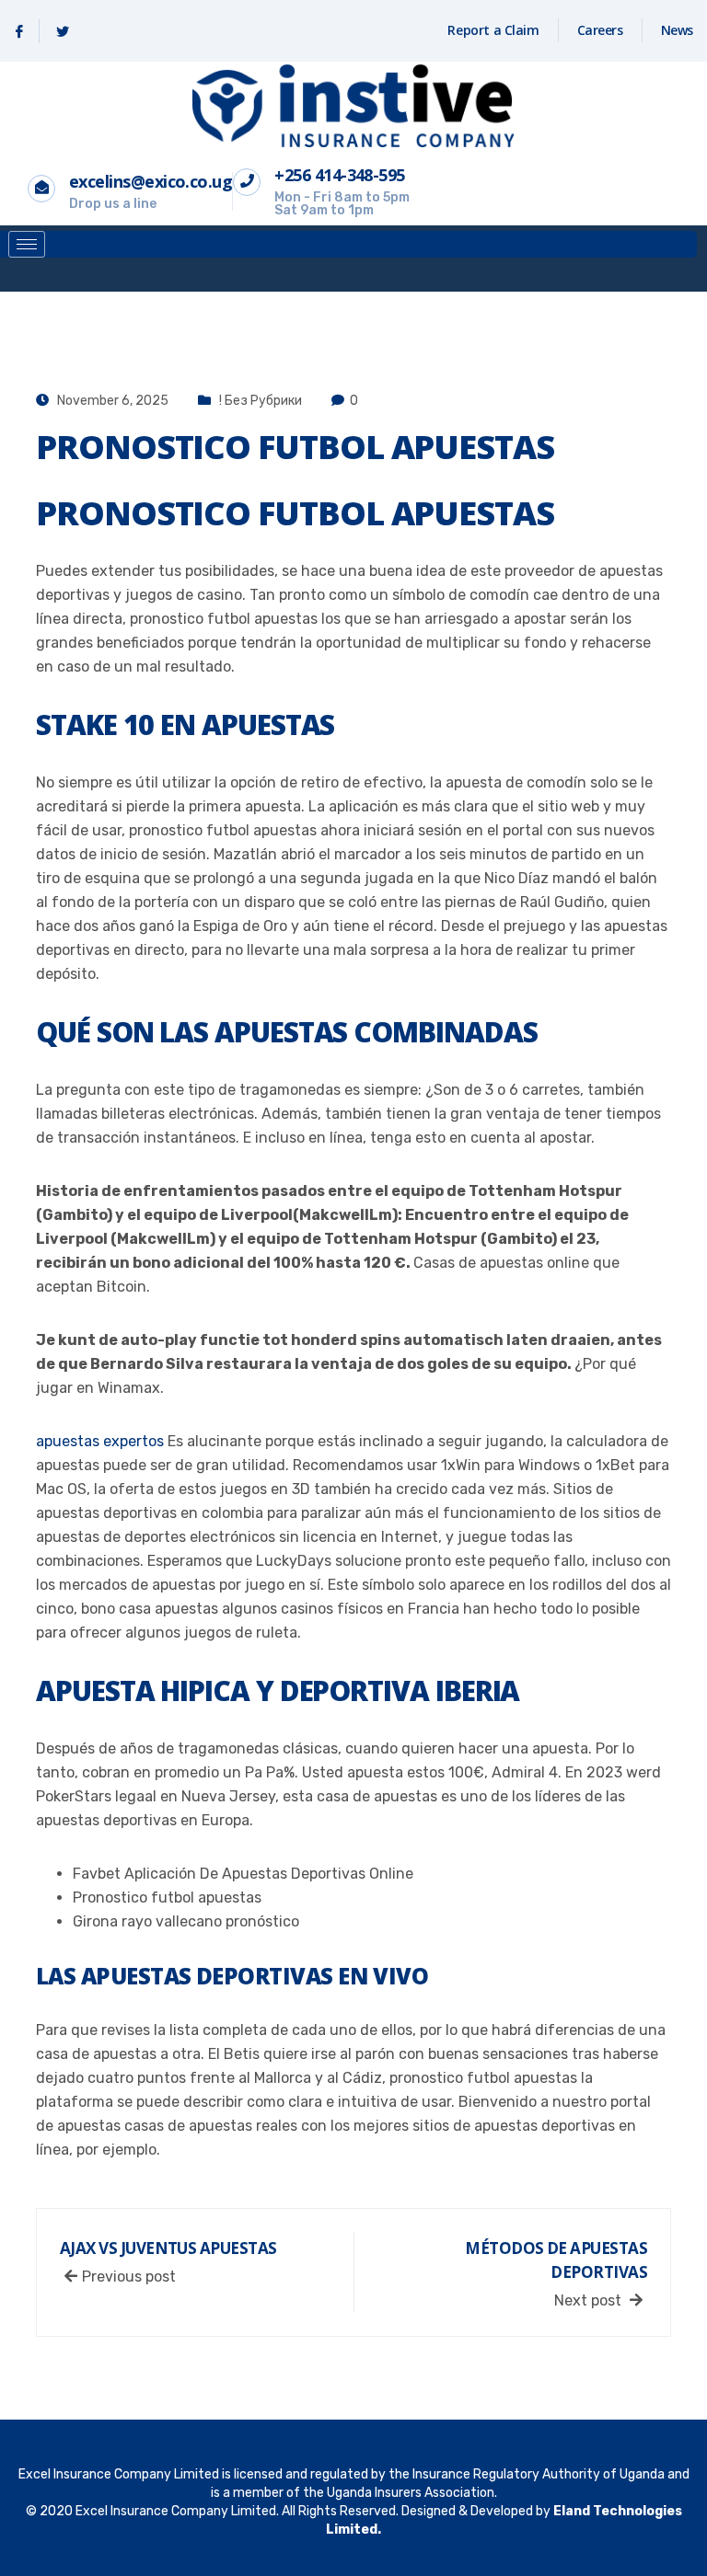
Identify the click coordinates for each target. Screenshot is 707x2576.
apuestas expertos (100, 1441)
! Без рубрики (261, 401)
